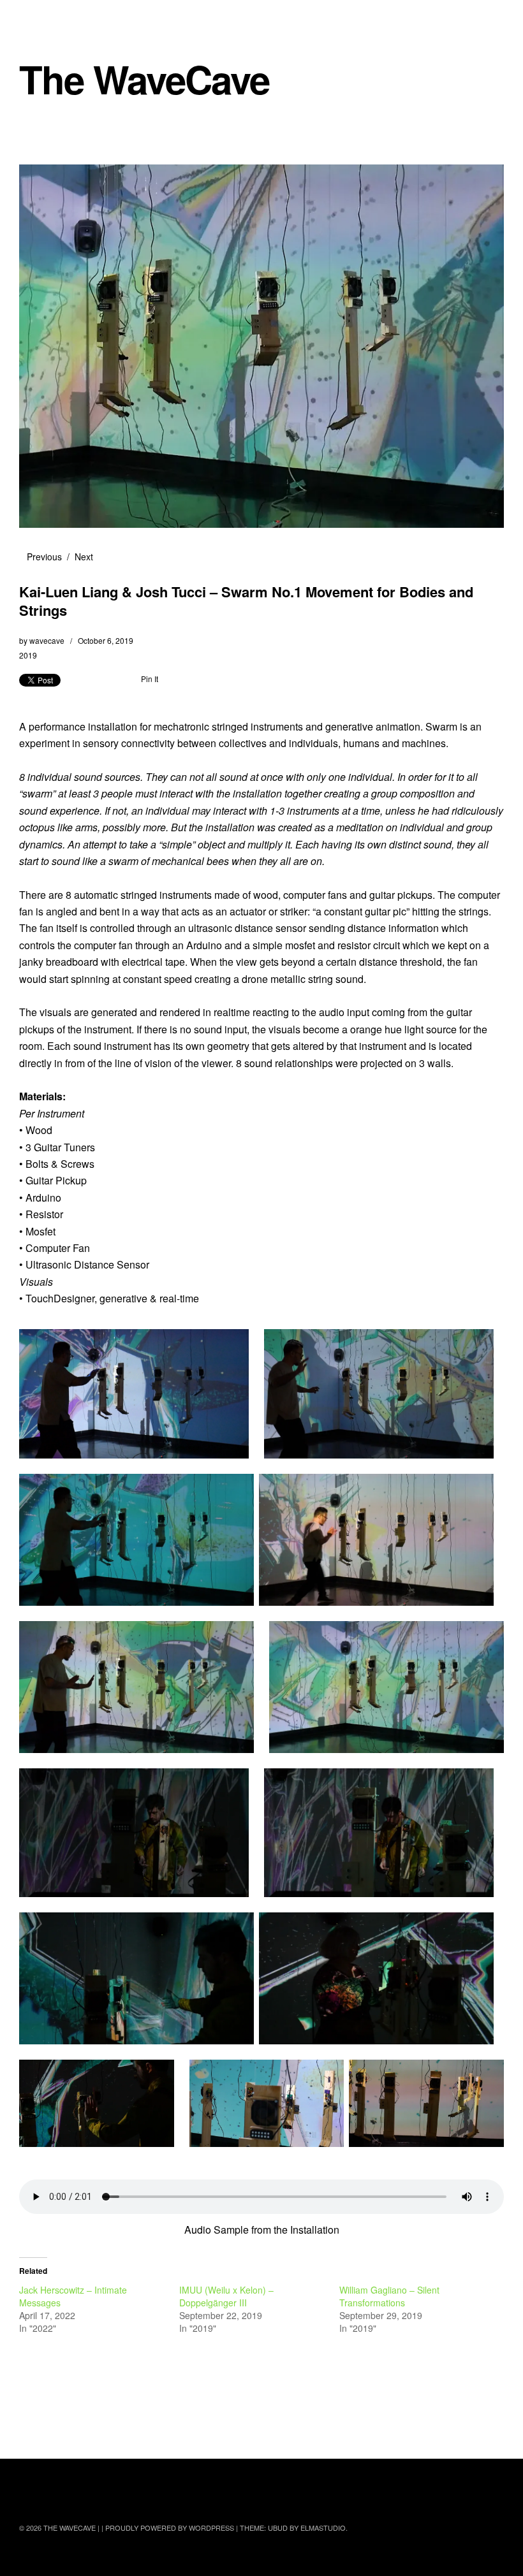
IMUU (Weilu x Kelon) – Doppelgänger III (226, 2296)
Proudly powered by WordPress (170, 2528)
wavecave (47, 640)
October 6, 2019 (106, 640)
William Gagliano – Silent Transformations (389, 2296)
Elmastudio (323, 2528)
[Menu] (35, 18)
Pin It (150, 679)
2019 (28, 655)
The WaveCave (144, 79)
